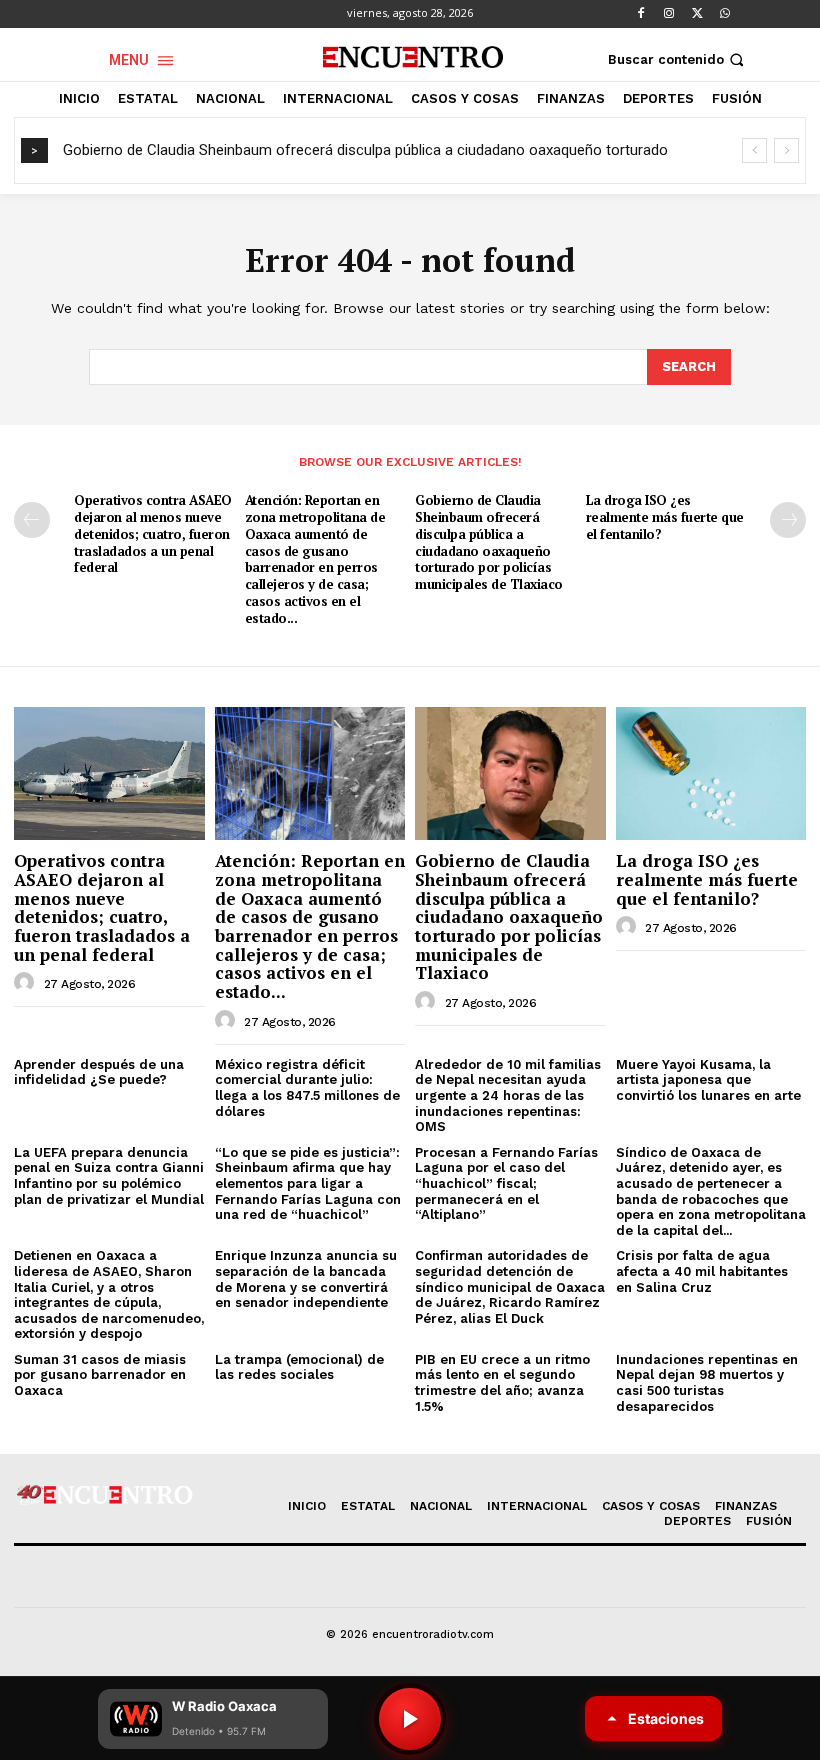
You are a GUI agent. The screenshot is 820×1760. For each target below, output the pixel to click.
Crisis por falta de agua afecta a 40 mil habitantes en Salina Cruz (702, 1271)
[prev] (754, 150)
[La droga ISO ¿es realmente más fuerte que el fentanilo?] (711, 773)
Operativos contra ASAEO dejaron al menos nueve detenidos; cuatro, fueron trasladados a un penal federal (153, 534)
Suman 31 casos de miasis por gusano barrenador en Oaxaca (100, 1375)
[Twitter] (697, 14)
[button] (678, 59)
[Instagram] (669, 14)
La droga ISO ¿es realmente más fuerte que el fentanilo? (665, 517)
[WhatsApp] (725, 14)
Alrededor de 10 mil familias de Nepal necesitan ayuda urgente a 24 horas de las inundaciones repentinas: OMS (508, 1095)
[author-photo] (27, 983)
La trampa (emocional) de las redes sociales (299, 1367)
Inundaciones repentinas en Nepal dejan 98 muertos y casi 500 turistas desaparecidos (707, 1383)
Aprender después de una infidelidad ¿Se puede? (99, 1072)
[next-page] (788, 520)
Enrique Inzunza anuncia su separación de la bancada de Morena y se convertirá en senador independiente (306, 1279)
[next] (786, 150)
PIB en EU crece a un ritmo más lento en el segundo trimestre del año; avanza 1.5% (502, 1383)
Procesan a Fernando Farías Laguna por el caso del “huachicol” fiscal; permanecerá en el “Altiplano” (506, 1183)
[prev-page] (32, 520)
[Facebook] (641, 14)
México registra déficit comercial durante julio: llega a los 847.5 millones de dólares (307, 1088)
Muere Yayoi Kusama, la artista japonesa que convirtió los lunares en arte (708, 1080)
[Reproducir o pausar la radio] (410, 1719)
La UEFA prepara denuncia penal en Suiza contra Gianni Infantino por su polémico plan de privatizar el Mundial (109, 1176)
